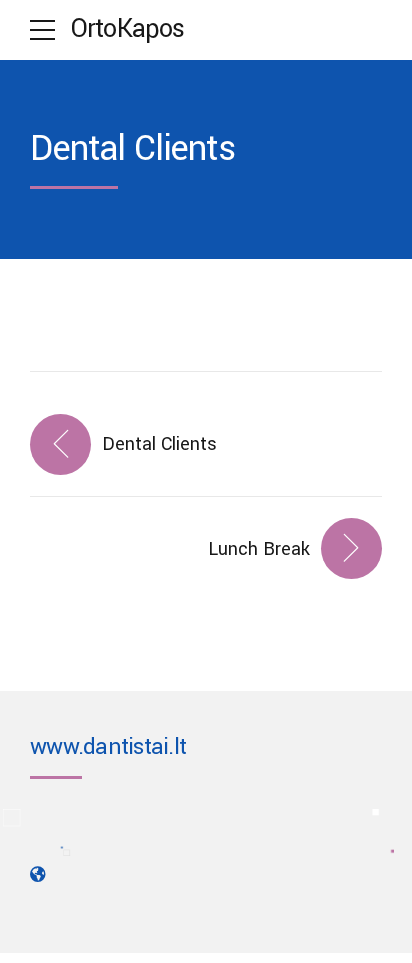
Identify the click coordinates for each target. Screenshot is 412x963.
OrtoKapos (127, 29)
